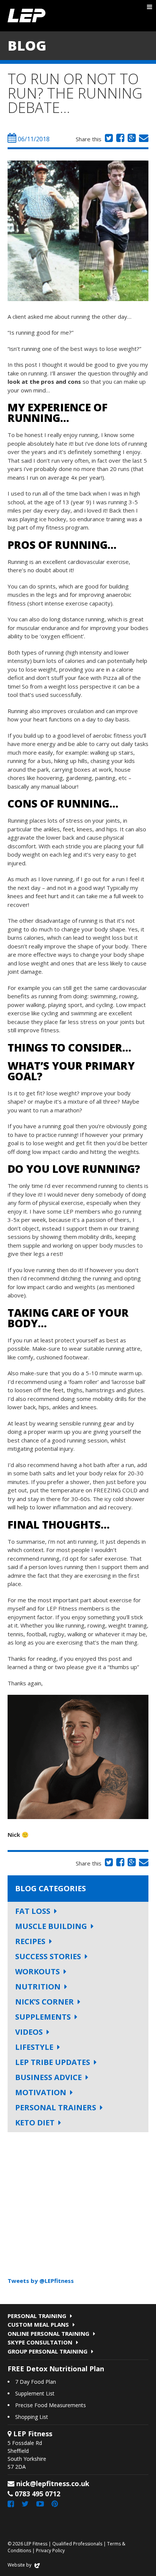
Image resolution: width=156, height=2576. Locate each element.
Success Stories (48, 1956)
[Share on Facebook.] (119, 139)
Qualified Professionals (77, 2544)
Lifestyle (34, 2047)
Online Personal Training (48, 2334)
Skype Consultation (40, 2342)
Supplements (43, 2017)
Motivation (41, 2092)
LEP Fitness (27, 16)
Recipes (30, 1941)
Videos (29, 2032)
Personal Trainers (56, 2107)
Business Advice (48, 2077)
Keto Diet (35, 2123)
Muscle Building (51, 1926)
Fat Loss (33, 1911)
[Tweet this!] (108, 139)
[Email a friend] (143, 139)
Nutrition (38, 1987)
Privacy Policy (50, 2551)
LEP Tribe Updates (53, 2062)
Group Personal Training (48, 2351)
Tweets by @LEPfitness (41, 2281)
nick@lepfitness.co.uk (53, 2483)
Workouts (37, 1971)
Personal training (37, 2316)
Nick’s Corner (44, 2002)
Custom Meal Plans (38, 2324)
